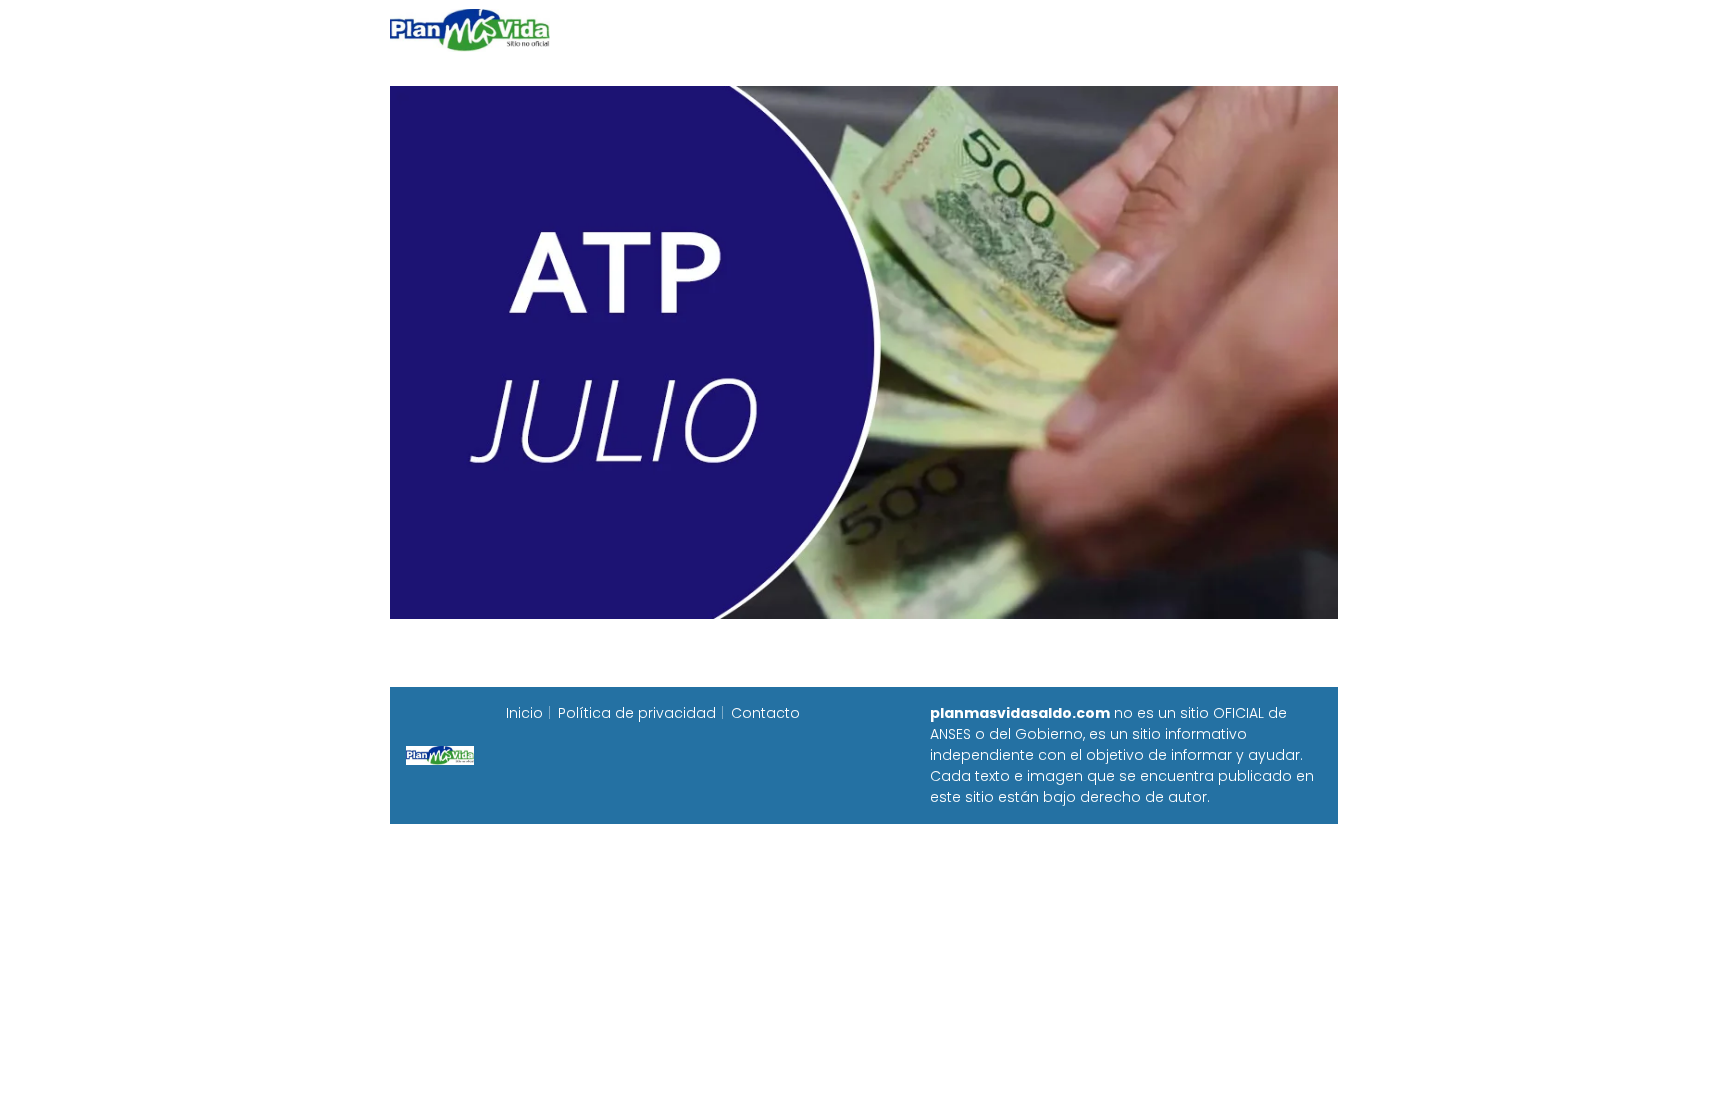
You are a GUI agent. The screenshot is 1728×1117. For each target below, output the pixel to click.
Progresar (1115, 29)
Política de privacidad (637, 713)
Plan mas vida (746, 29)
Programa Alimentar (1260, 29)
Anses (854, 29)
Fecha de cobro (985, 29)
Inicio (642, 29)
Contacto (765, 713)
